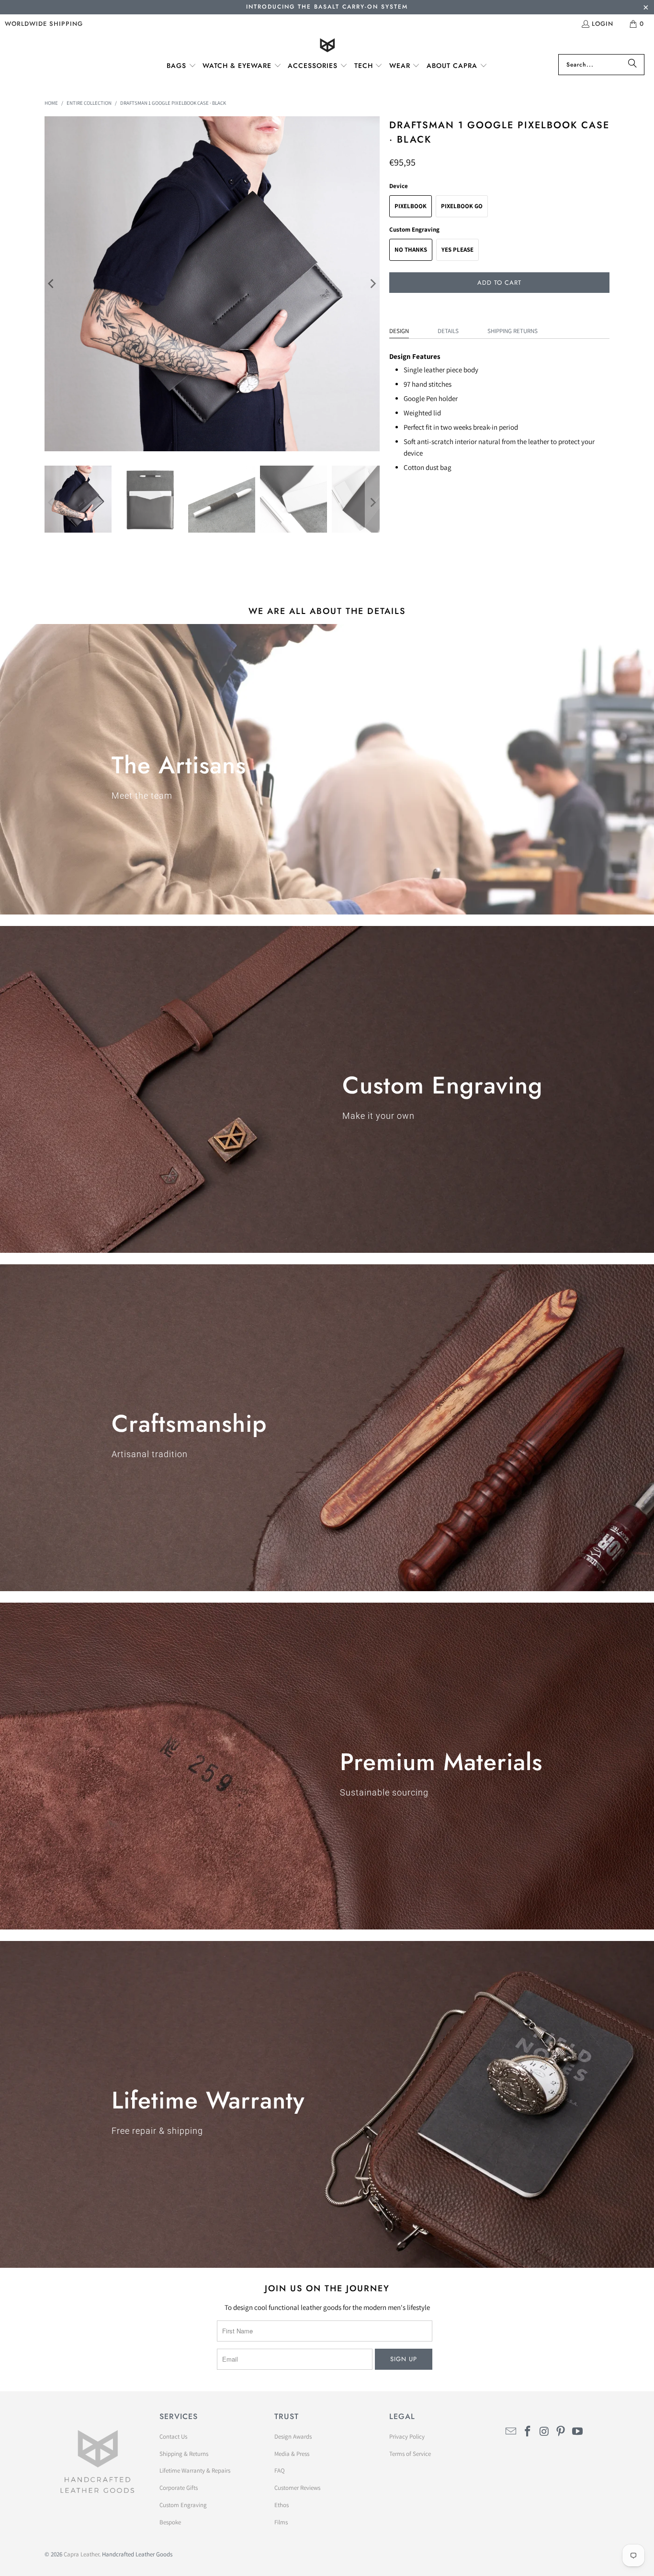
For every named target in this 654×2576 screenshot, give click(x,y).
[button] (181, 66)
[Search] (632, 65)
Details (448, 331)
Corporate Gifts (179, 2488)
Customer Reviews (297, 2488)
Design (399, 331)
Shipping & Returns (184, 2454)
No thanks (411, 250)
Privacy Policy (407, 2437)
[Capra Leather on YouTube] (578, 2432)
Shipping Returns (513, 331)
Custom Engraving (183, 2505)
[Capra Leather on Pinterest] (561, 2432)
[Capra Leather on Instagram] (544, 2432)
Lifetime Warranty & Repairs (195, 2470)
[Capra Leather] (327, 46)
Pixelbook (411, 206)
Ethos (282, 2505)
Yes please (457, 250)
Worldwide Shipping (44, 24)
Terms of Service (410, 2454)
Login (603, 24)
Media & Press (292, 2454)
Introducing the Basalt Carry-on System (327, 7)
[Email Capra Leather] (511, 2432)
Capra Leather (81, 2554)
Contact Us (173, 2437)
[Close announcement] (646, 8)
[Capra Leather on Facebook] (528, 2432)
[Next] (372, 284)
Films (281, 2522)
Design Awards (293, 2437)
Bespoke (170, 2522)
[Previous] (52, 284)
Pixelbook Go (462, 206)
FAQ (280, 2470)
